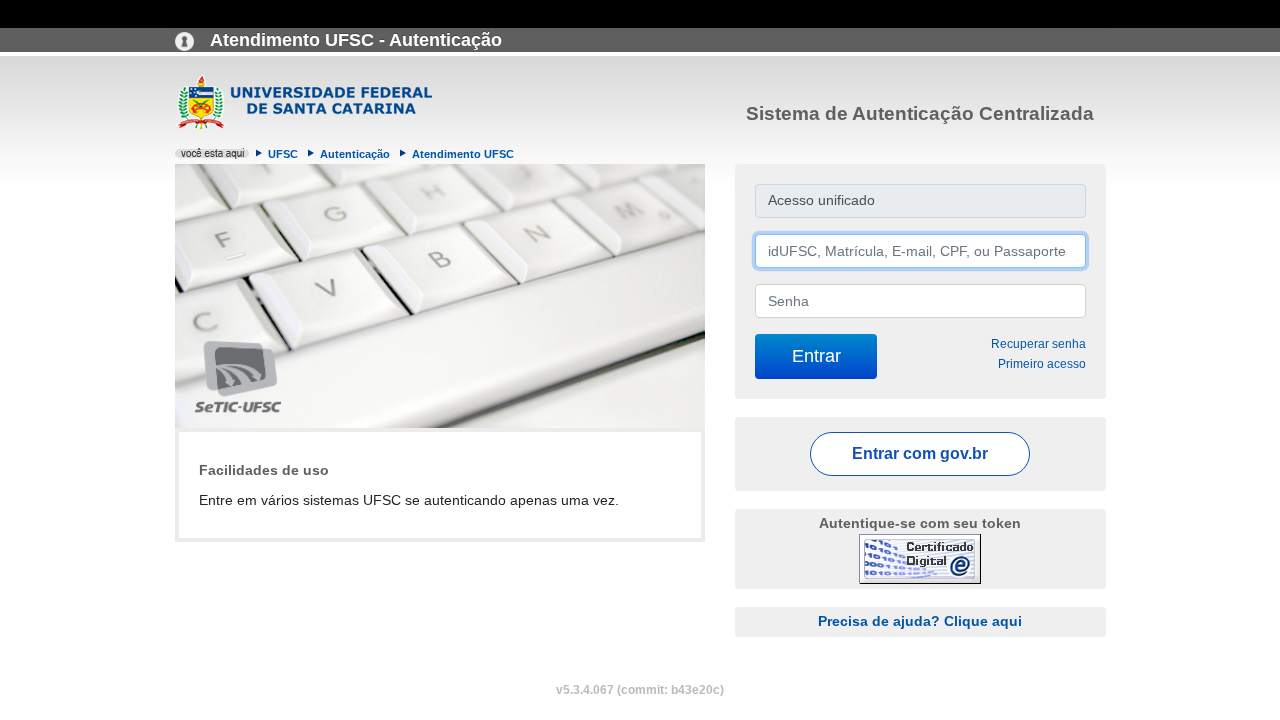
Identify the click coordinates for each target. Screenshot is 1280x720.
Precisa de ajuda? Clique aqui (920, 621)
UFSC (283, 154)
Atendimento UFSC (463, 154)
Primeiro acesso (1042, 364)
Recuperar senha (1038, 344)
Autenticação (355, 154)
